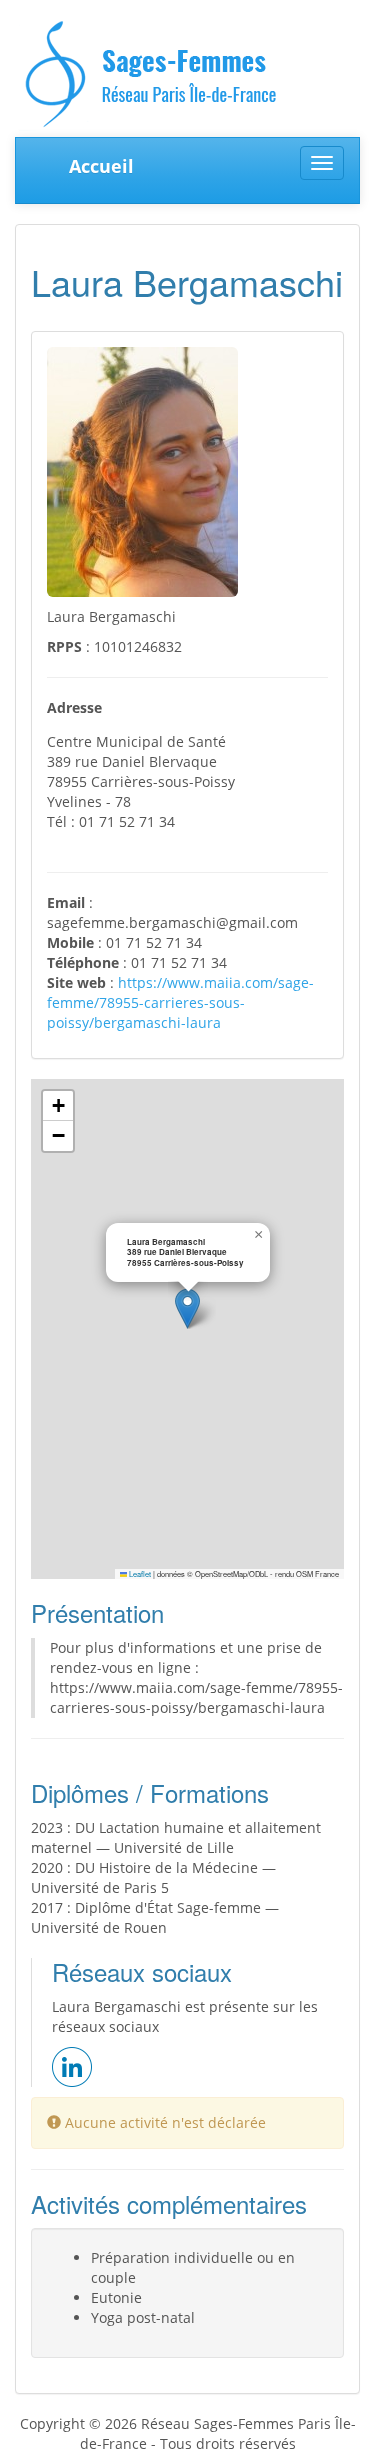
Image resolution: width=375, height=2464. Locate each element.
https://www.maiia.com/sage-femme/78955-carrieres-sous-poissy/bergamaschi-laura (180, 1002)
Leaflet (139, 1573)
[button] (187, 1308)
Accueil (101, 166)
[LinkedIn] (72, 2064)
